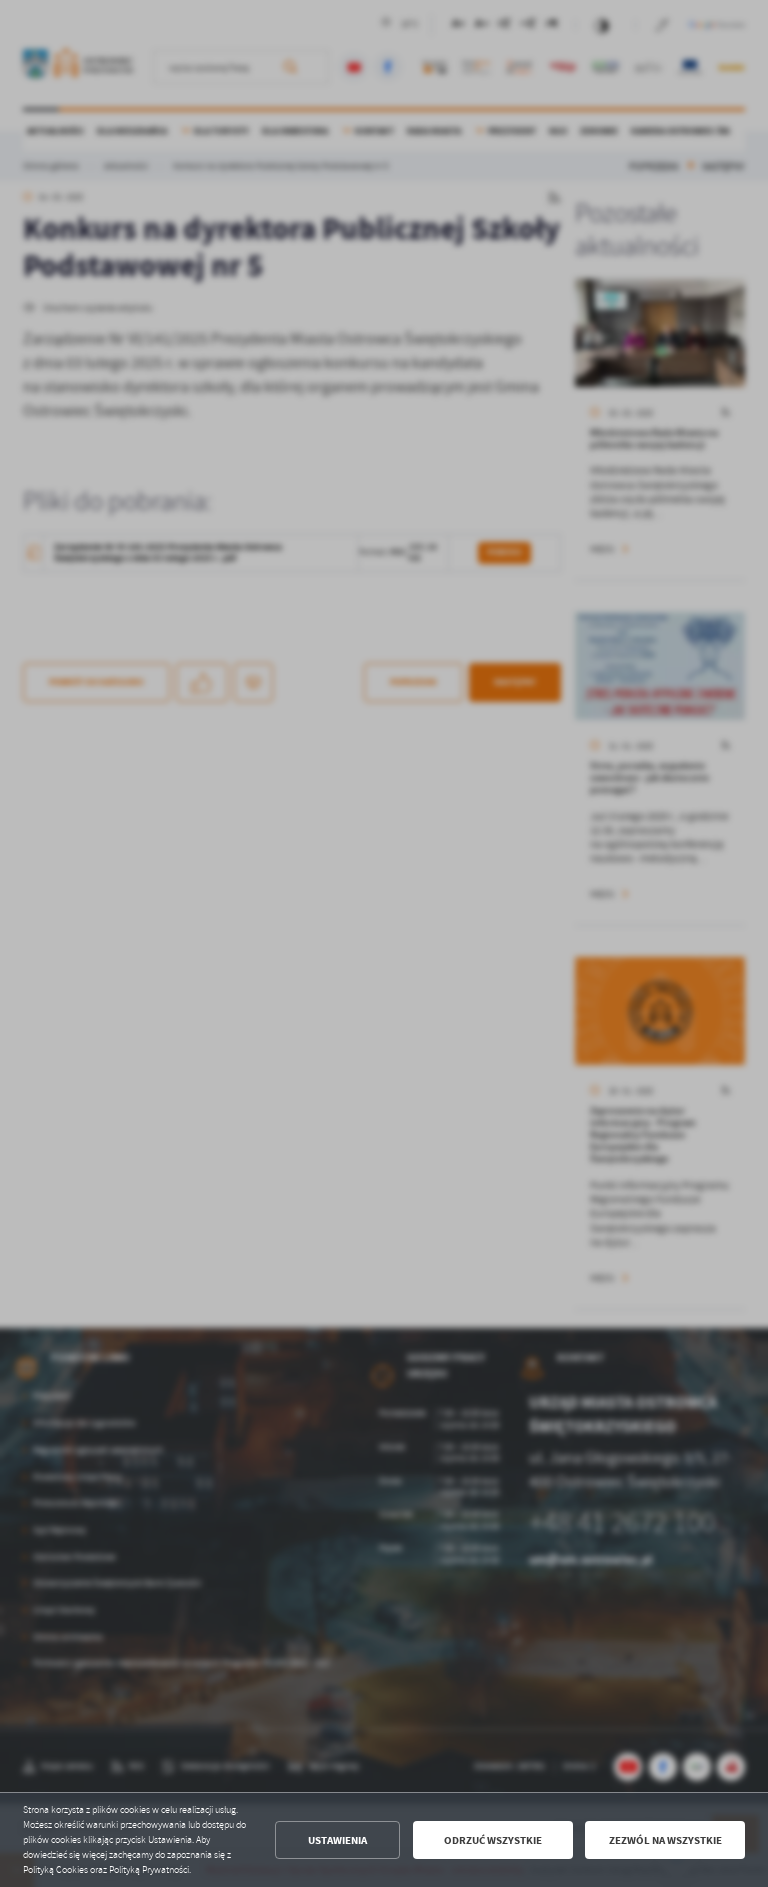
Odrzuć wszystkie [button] (493, 1840)
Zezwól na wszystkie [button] (665, 1840)
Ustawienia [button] (337, 1840)
